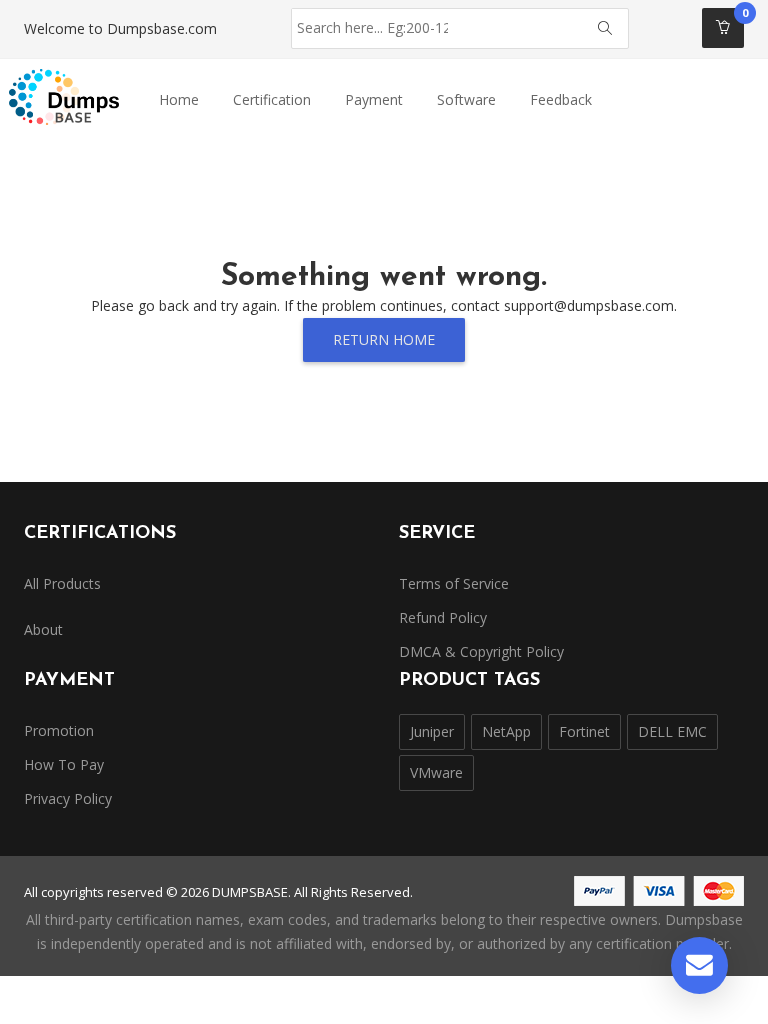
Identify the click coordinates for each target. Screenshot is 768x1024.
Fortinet (584, 731)
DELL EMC (672, 731)
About (43, 629)
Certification (272, 99)
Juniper (432, 731)
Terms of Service (454, 583)
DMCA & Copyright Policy (481, 651)
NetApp (506, 731)
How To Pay (64, 764)
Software (466, 99)
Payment (374, 99)
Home (179, 99)
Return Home (384, 339)
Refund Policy (443, 617)
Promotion (59, 730)
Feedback (561, 99)
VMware (436, 772)
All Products (62, 583)
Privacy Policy (68, 798)
